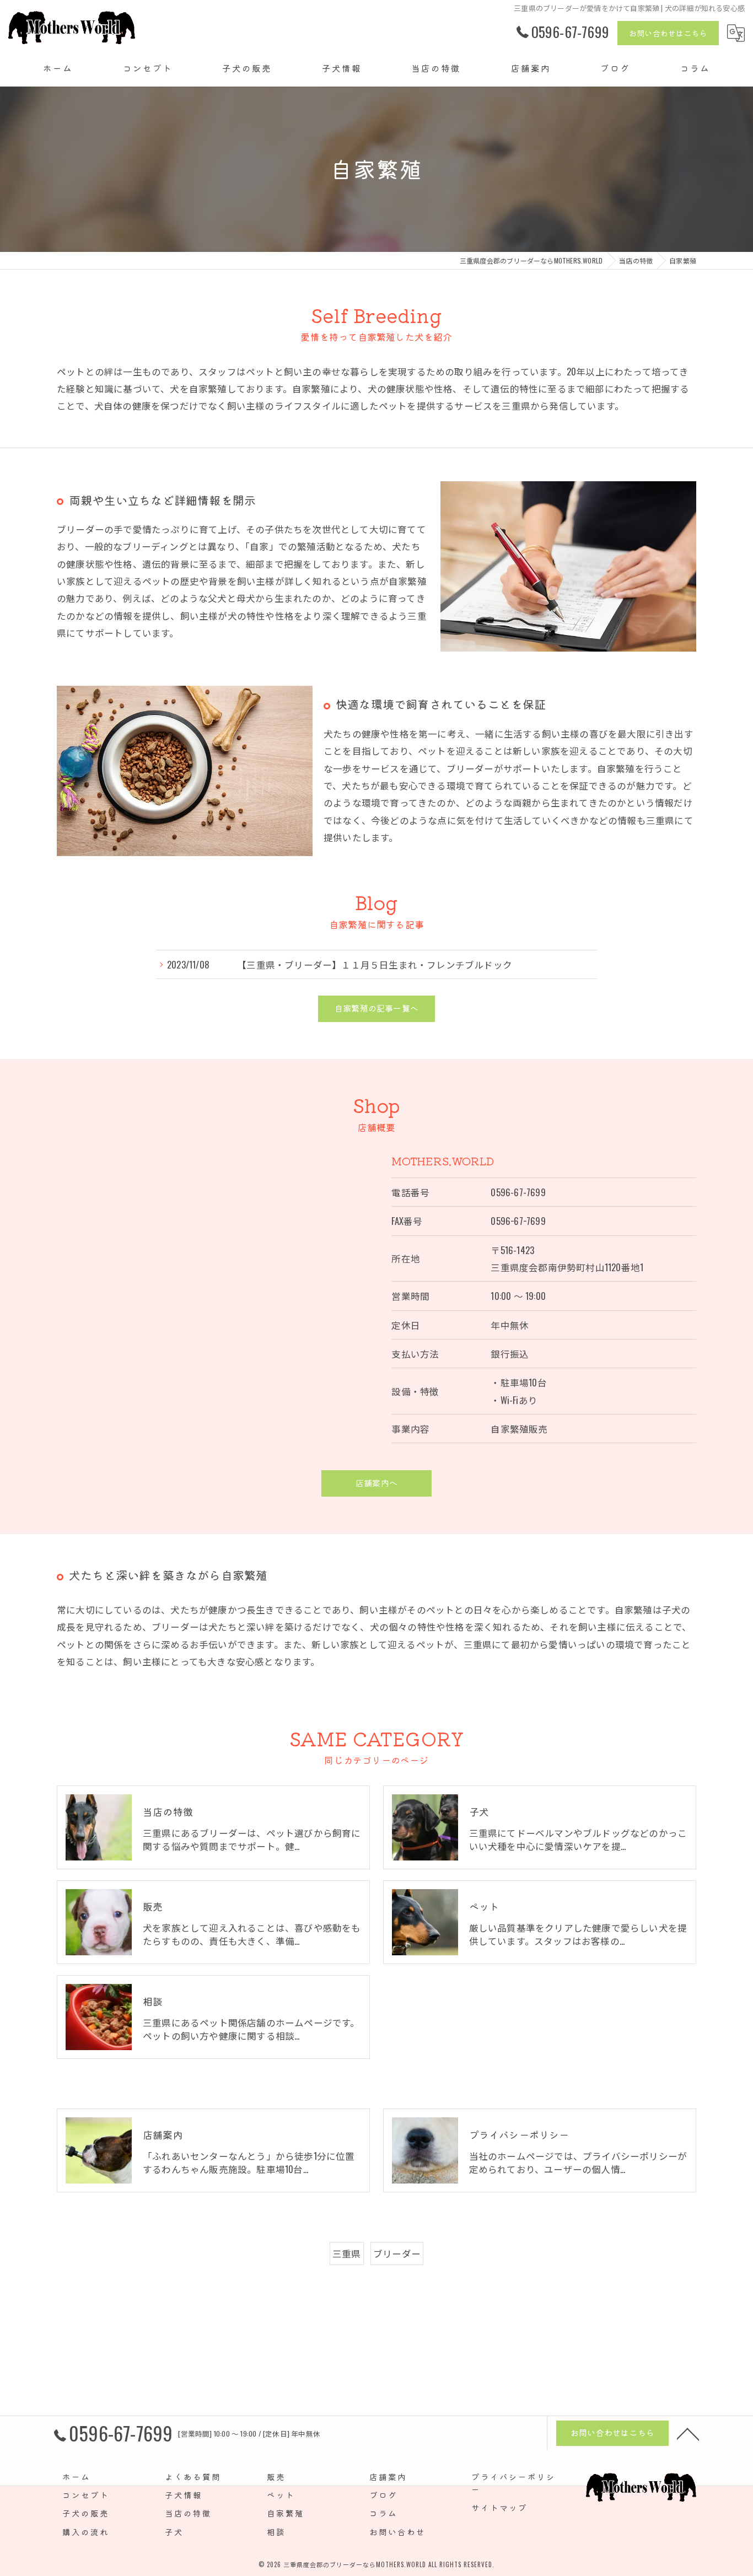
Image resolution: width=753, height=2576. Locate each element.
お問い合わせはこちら (668, 33)
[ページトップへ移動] (688, 2433)
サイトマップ (499, 2507)
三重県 (347, 2253)
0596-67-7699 (518, 1192)
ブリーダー (397, 2253)
